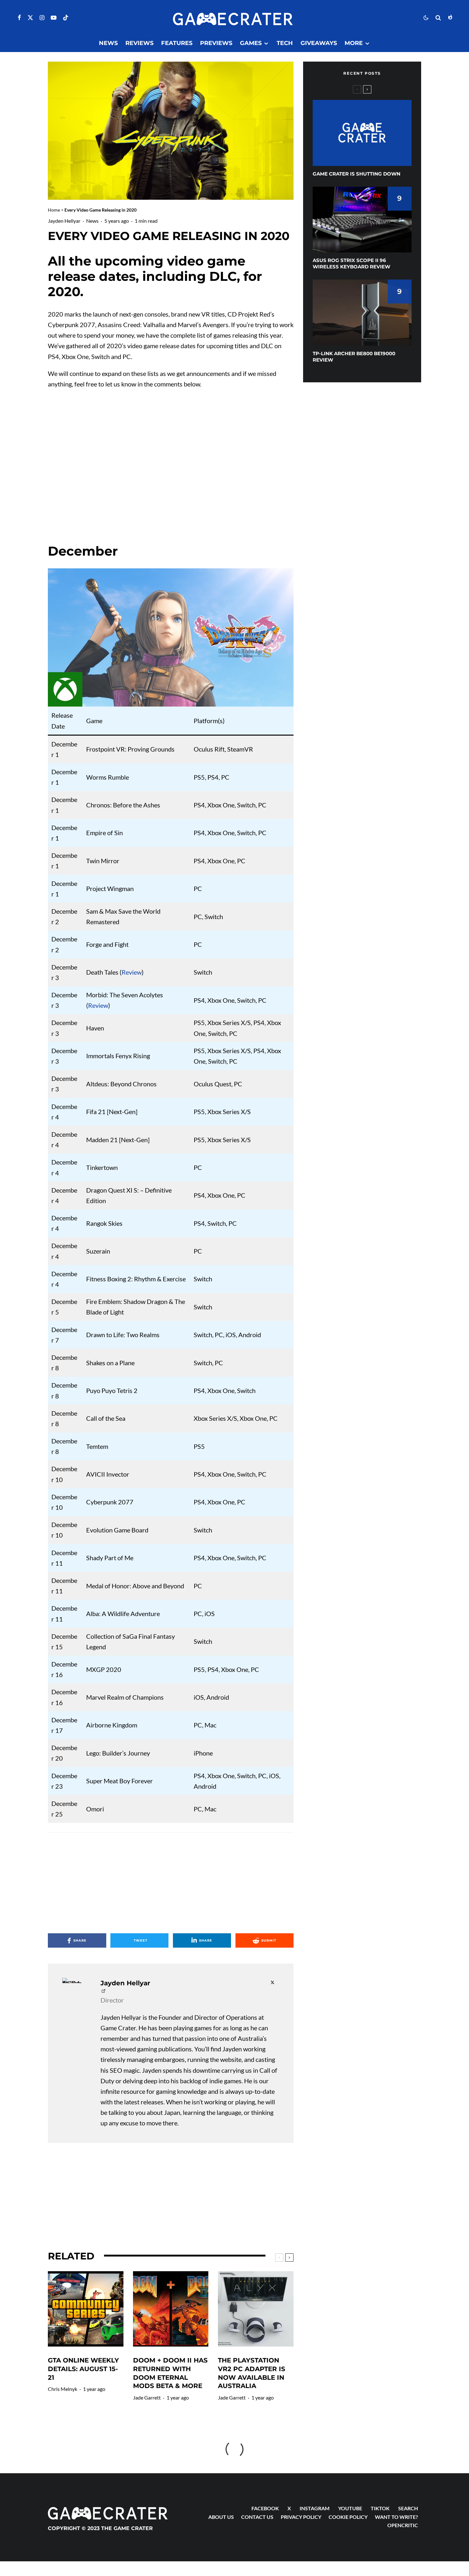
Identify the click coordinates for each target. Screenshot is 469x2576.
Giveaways (319, 43)
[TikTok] (66, 18)
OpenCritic (403, 2525)
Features (177, 43)
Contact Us (257, 2517)
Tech (285, 43)
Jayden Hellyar (64, 221)
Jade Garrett (147, 2397)
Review (132, 972)
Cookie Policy (348, 2517)
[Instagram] (42, 18)
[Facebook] (19, 18)
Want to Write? (396, 2517)
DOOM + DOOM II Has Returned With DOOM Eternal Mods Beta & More (170, 2373)
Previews (216, 43)
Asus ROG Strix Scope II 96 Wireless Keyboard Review (351, 263)
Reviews (139, 43)
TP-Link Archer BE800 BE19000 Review (354, 357)
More (354, 43)
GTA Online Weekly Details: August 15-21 (83, 2369)
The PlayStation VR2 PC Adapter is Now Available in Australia (252, 2373)
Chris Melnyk (63, 2389)
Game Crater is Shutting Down (357, 174)
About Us (221, 2517)
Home (54, 210)
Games (251, 43)
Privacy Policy (301, 2517)
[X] (30, 18)
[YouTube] (54, 18)
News (108, 43)
